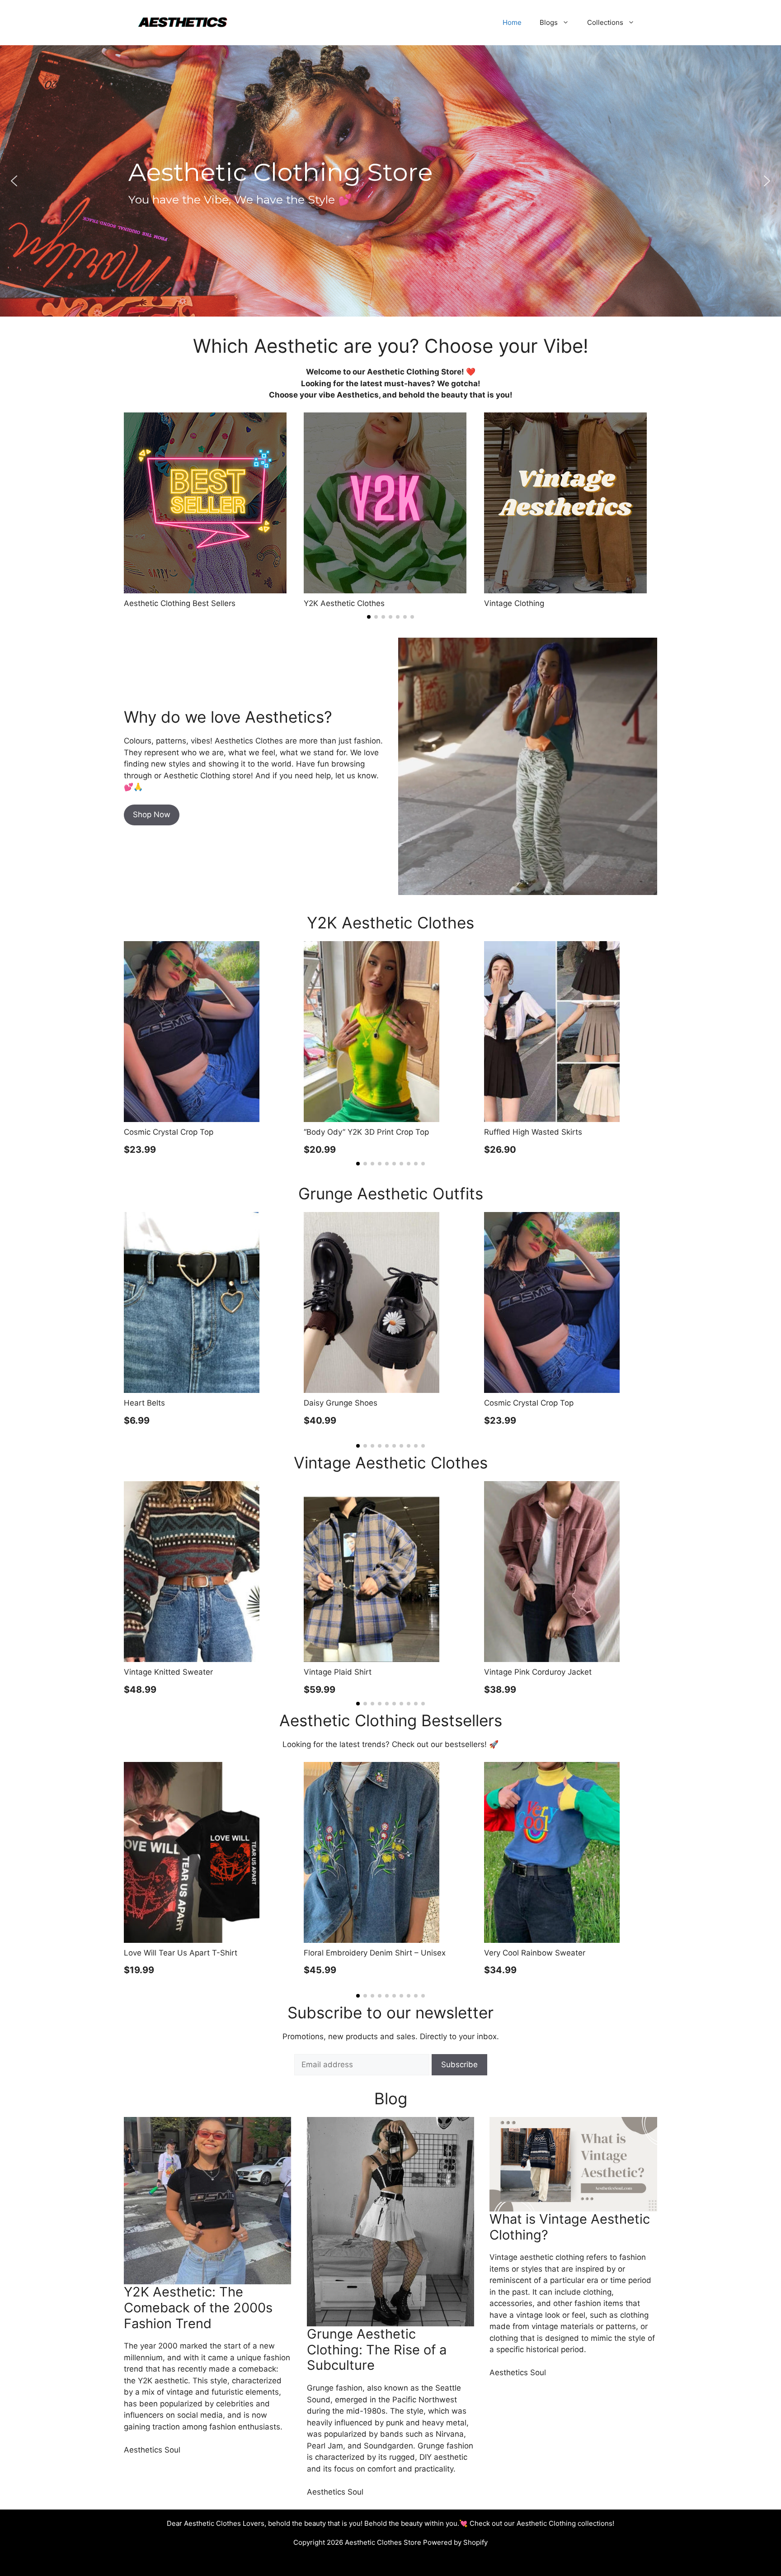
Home (512, 22)
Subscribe (459, 2065)
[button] (14, 181)
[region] (390, 181)
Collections (605, 22)
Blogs (549, 22)
